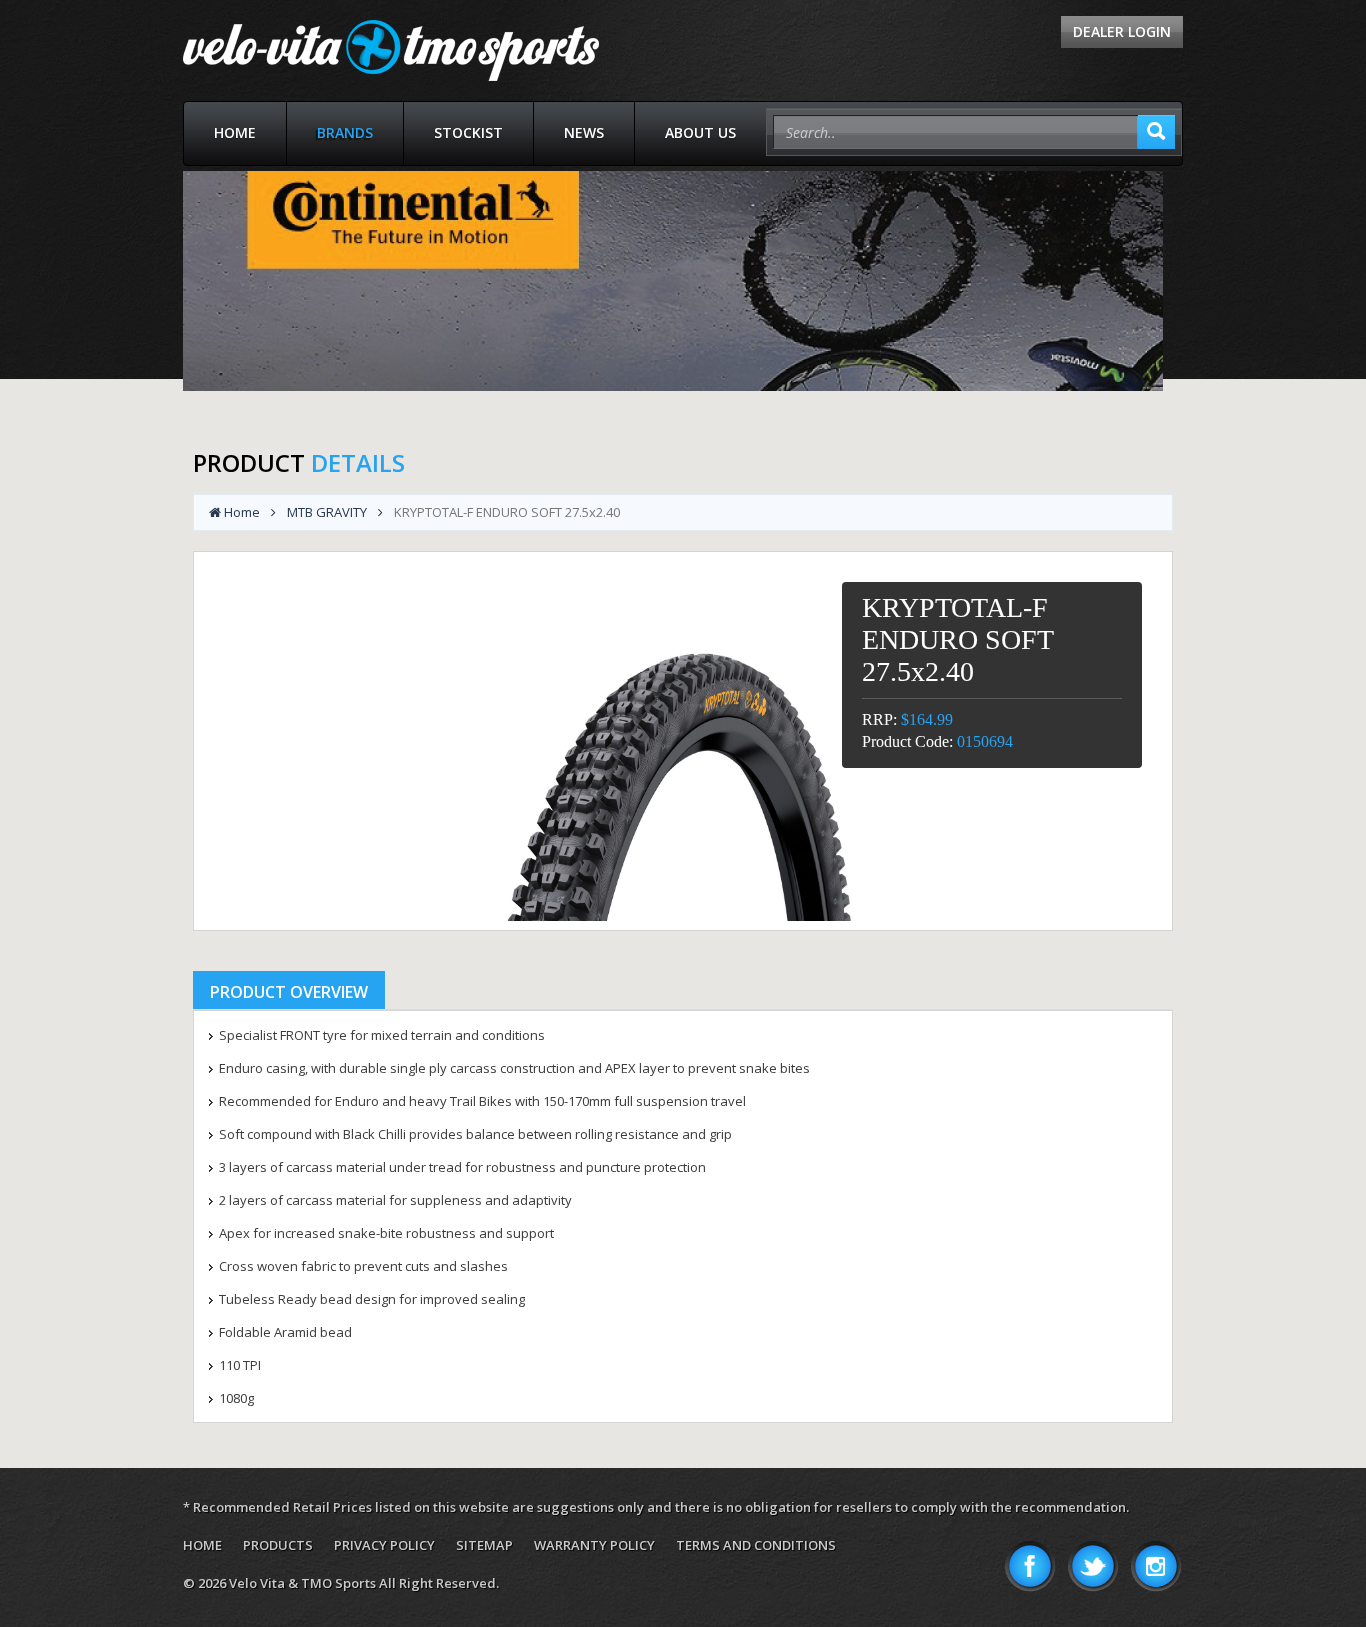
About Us (700, 132)
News (584, 132)
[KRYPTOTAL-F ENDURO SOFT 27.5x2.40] (683, 741)
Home (235, 132)
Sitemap (484, 1545)
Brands (345, 132)
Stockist (468, 132)
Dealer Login (1122, 31)
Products (278, 1545)
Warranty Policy (594, 1545)
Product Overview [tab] (289, 992)
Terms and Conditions (756, 1545)
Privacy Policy (384, 1545)
